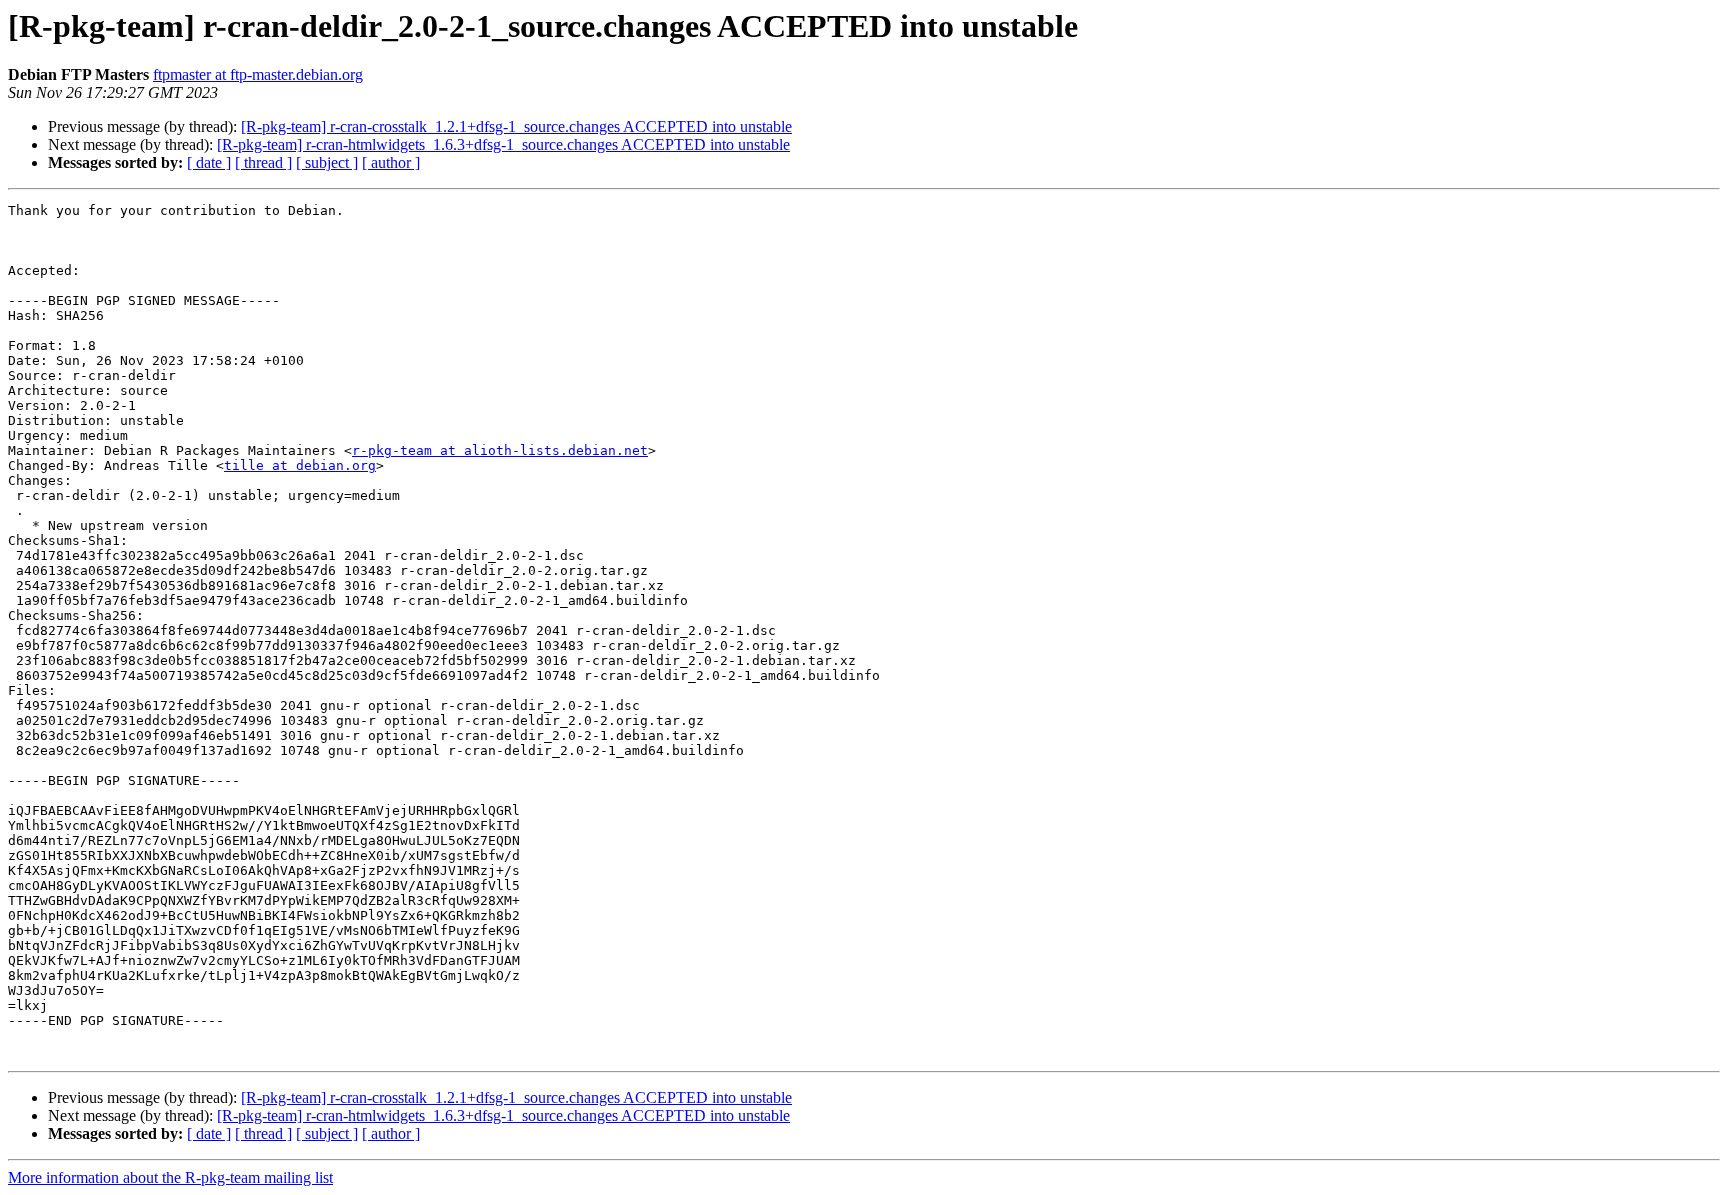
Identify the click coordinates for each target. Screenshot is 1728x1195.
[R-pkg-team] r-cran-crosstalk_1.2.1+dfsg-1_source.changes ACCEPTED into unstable (516, 126)
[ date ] (209, 162)
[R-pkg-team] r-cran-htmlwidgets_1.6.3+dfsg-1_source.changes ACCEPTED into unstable (503, 144)
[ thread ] (263, 162)
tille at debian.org (300, 465)
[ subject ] (327, 162)
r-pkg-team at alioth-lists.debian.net (500, 450)
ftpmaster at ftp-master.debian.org (258, 74)
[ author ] (391, 162)
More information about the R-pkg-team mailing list (170, 1177)
